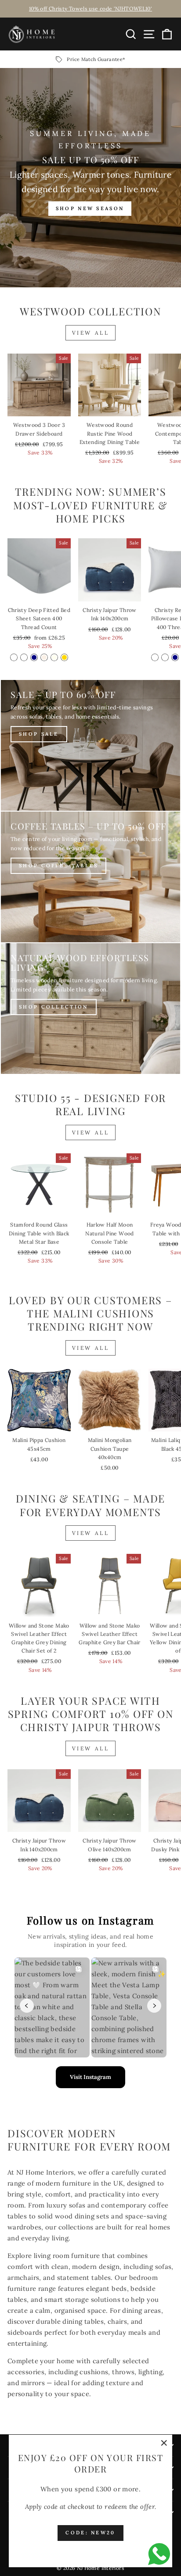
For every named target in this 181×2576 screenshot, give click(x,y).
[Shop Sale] (90, 745)
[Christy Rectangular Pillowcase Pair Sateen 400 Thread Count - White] (155, 657)
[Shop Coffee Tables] (90, 877)
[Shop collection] (90, 1009)
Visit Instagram (90, 2077)
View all (91, 333)
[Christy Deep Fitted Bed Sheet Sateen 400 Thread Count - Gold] (64, 657)
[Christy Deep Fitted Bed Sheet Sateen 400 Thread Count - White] (14, 657)
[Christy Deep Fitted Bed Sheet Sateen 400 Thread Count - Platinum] (24, 657)
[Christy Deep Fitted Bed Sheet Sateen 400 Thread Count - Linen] (44, 657)
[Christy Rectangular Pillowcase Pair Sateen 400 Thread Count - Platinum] (165, 657)
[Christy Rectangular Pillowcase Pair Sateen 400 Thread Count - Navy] (175, 657)
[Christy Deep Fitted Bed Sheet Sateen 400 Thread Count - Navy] (34, 657)
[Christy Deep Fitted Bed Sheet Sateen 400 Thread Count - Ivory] (54, 657)
